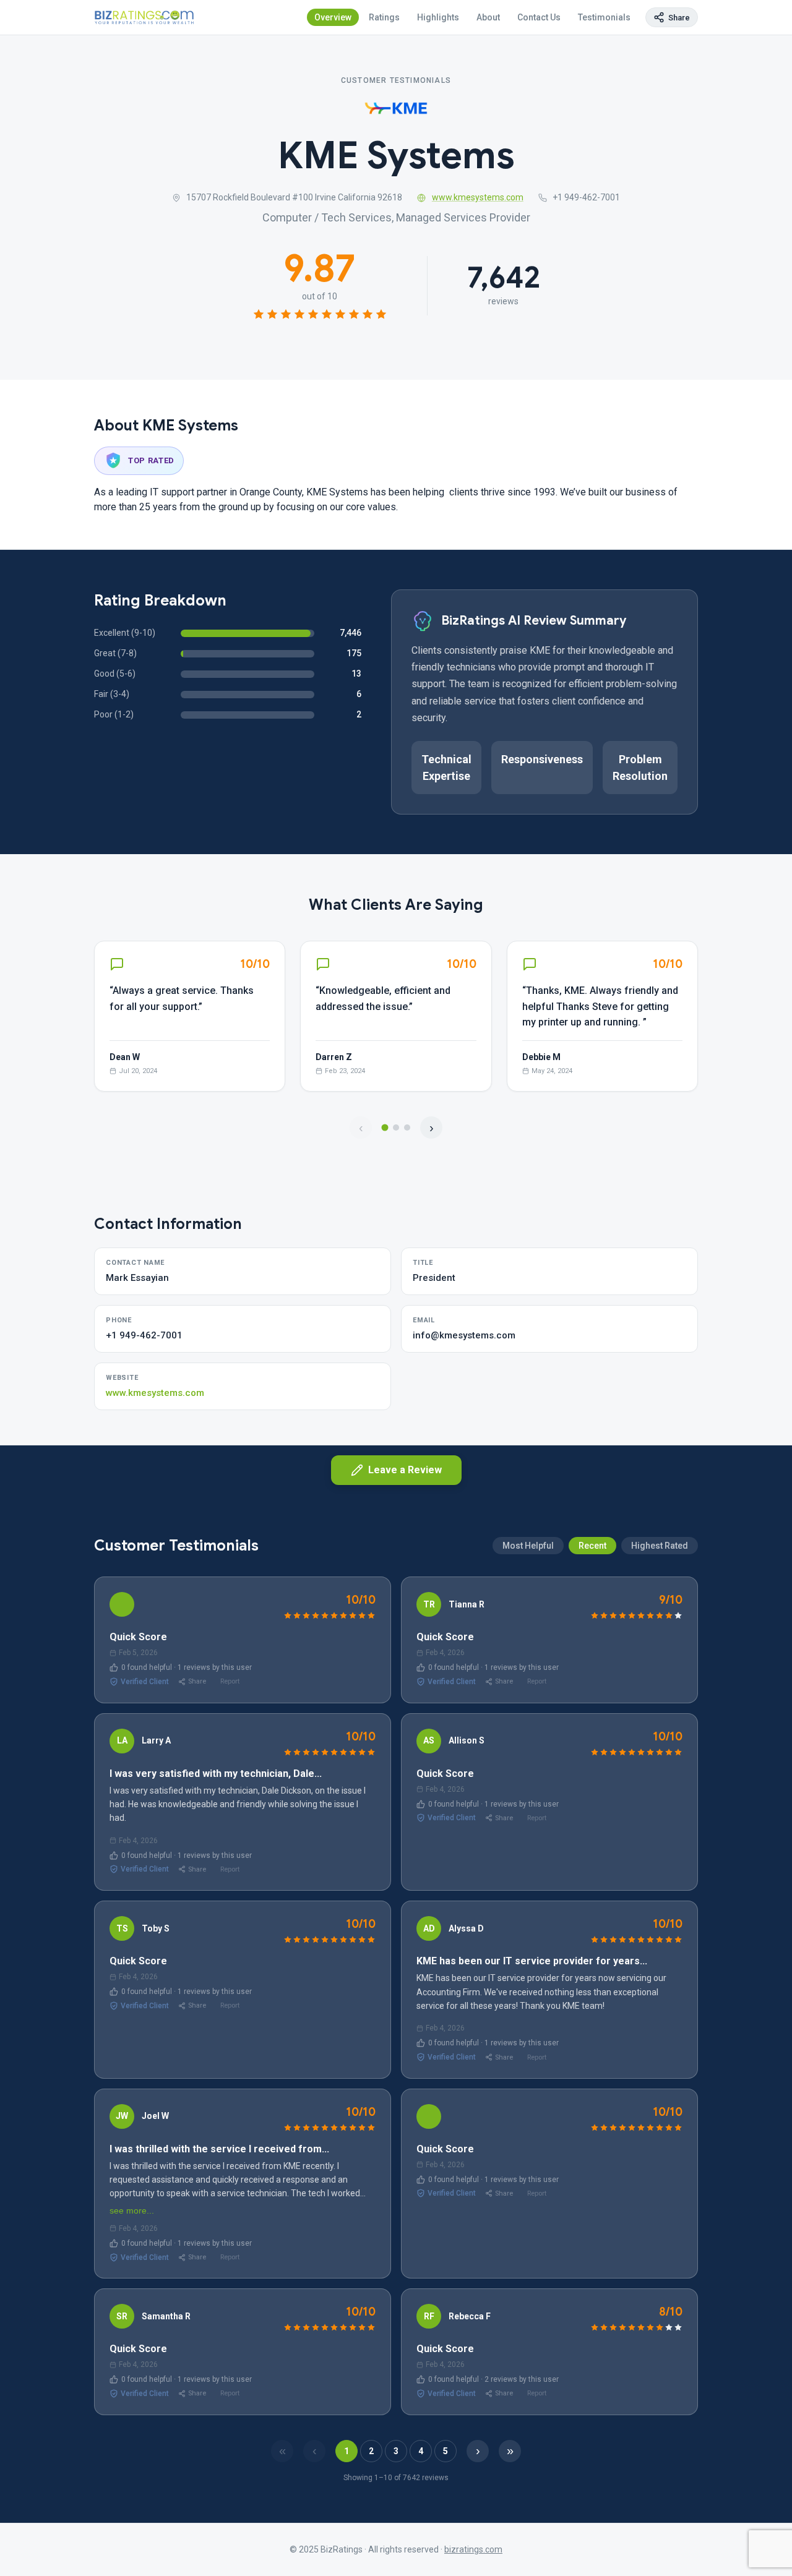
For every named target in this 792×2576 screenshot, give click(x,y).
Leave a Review (405, 1470)
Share (197, 1681)
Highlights (438, 17)
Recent (592, 1546)
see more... (132, 2210)
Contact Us (539, 17)
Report (230, 1681)
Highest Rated (660, 1546)
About (488, 17)
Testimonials (604, 17)
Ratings (384, 17)
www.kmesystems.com (478, 197)
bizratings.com (473, 2549)
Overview (333, 17)
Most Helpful (528, 1546)
